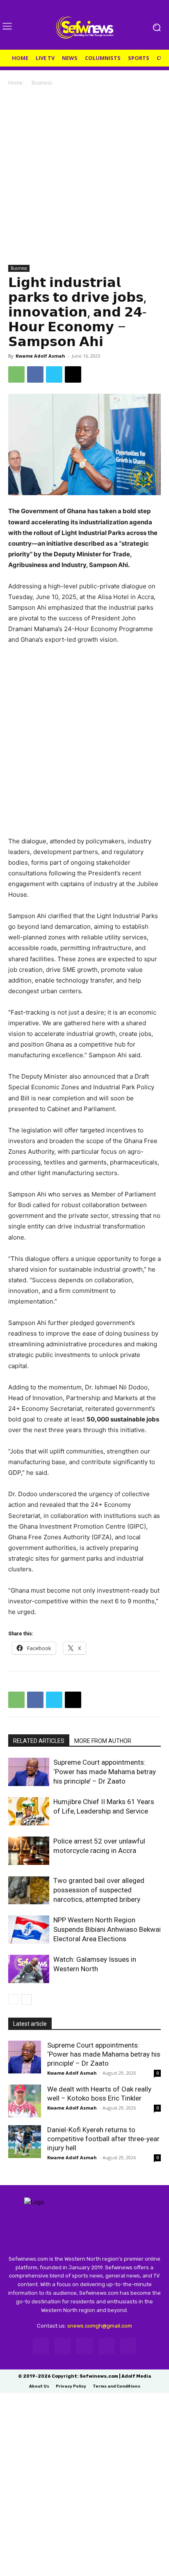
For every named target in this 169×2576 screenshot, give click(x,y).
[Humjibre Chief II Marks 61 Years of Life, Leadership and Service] (29, 1811)
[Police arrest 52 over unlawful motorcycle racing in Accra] (29, 1851)
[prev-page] (13, 1999)
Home (15, 83)
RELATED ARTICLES (39, 1741)
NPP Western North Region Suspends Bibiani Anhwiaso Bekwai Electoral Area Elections (107, 1929)
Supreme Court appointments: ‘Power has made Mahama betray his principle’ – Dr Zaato (105, 1772)
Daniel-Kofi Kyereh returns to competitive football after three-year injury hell (103, 2139)
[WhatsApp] (16, 374)
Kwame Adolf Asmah (40, 356)
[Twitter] (54, 374)
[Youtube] (128, 2346)
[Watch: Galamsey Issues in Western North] (29, 1969)
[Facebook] (35, 374)
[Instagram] (63, 2346)
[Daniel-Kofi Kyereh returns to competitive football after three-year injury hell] (25, 2142)
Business (42, 83)
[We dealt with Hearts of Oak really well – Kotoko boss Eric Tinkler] (25, 2101)
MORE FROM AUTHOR (103, 1741)
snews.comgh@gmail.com (100, 2326)
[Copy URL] (73, 374)
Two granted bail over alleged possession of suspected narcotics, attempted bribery (99, 1890)
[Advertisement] (84, 176)
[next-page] (26, 1999)
